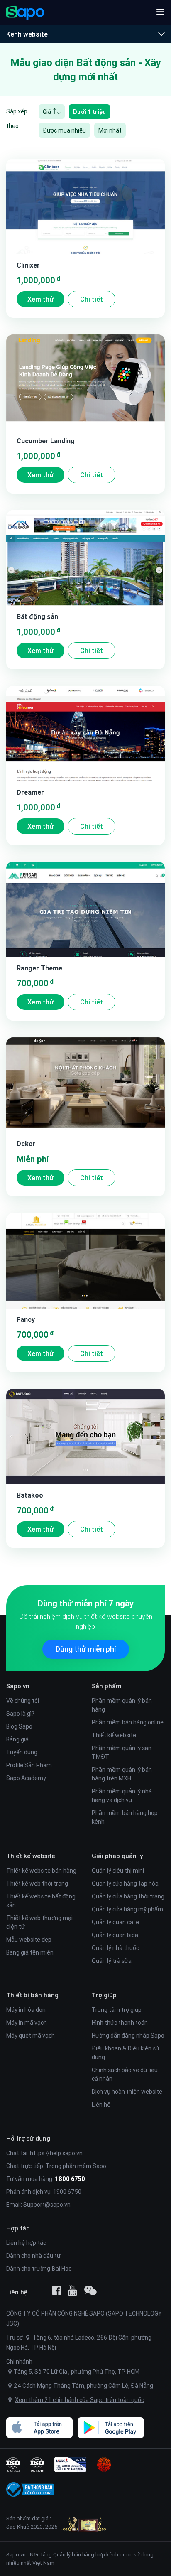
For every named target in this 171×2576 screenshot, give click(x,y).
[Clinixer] (85, 206)
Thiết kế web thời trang (37, 1884)
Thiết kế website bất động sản (41, 1901)
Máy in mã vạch (27, 2023)
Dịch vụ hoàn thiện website (127, 2092)
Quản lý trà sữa (112, 1961)
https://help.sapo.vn (56, 2153)
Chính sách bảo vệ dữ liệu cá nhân (125, 2074)
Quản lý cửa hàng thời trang (128, 1896)
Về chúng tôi (23, 1701)
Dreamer (30, 792)
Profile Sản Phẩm (29, 1765)
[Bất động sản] (85, 558)
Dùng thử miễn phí (86, 1649)
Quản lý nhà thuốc (115, 1948)
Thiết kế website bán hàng (41, 1871)
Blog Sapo (19, 1726)
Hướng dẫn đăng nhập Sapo (128, 2036)
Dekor (26, 1144)
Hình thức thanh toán (120, 2023)
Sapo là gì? (20, 1714)
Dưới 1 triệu (89, 112)
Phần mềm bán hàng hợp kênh (125, 1817)
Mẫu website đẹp (29, 1940)
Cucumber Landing (46, 441)
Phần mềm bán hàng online (128, 1722)
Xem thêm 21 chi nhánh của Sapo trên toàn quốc (79, 2400)
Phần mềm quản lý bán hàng (122, 1705)
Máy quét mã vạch (31, 2036)
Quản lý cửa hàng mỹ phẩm (127, 1909)
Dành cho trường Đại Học (39, 2269)
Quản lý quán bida (115, 1935)
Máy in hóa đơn (26, 2010)
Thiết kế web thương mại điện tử (39, 1922)
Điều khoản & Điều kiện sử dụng (126, 2053)
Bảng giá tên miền (30, 1952)
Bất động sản (37, 616)
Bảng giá (17, 1739)
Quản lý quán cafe (115, 1922)
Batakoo (30, 1495)
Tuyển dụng (22, 1752)
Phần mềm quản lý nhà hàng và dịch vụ (122, 1796)
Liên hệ (101, 2105)
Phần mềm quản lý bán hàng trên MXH (122, 1774)
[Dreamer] (85, 734)
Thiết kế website (114, 1735)
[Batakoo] (85, 1437)
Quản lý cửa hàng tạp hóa (125, 1884)
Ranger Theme (39, 968)
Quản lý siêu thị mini (118, 1871)
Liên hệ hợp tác (26, 2243)
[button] (160, 12)
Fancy (26, 1319)
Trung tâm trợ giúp (117, 2010)
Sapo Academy (26, 1778)
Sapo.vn (16, 2555)
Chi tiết (92, 299)
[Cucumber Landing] (85, 382)
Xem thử (40, 299)
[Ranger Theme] (85, 909)
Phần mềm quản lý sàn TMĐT (122, 1752)
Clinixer (28, 265)
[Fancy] (85, 1261)
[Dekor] (85, 1085)
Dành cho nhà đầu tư (33, 2256)
